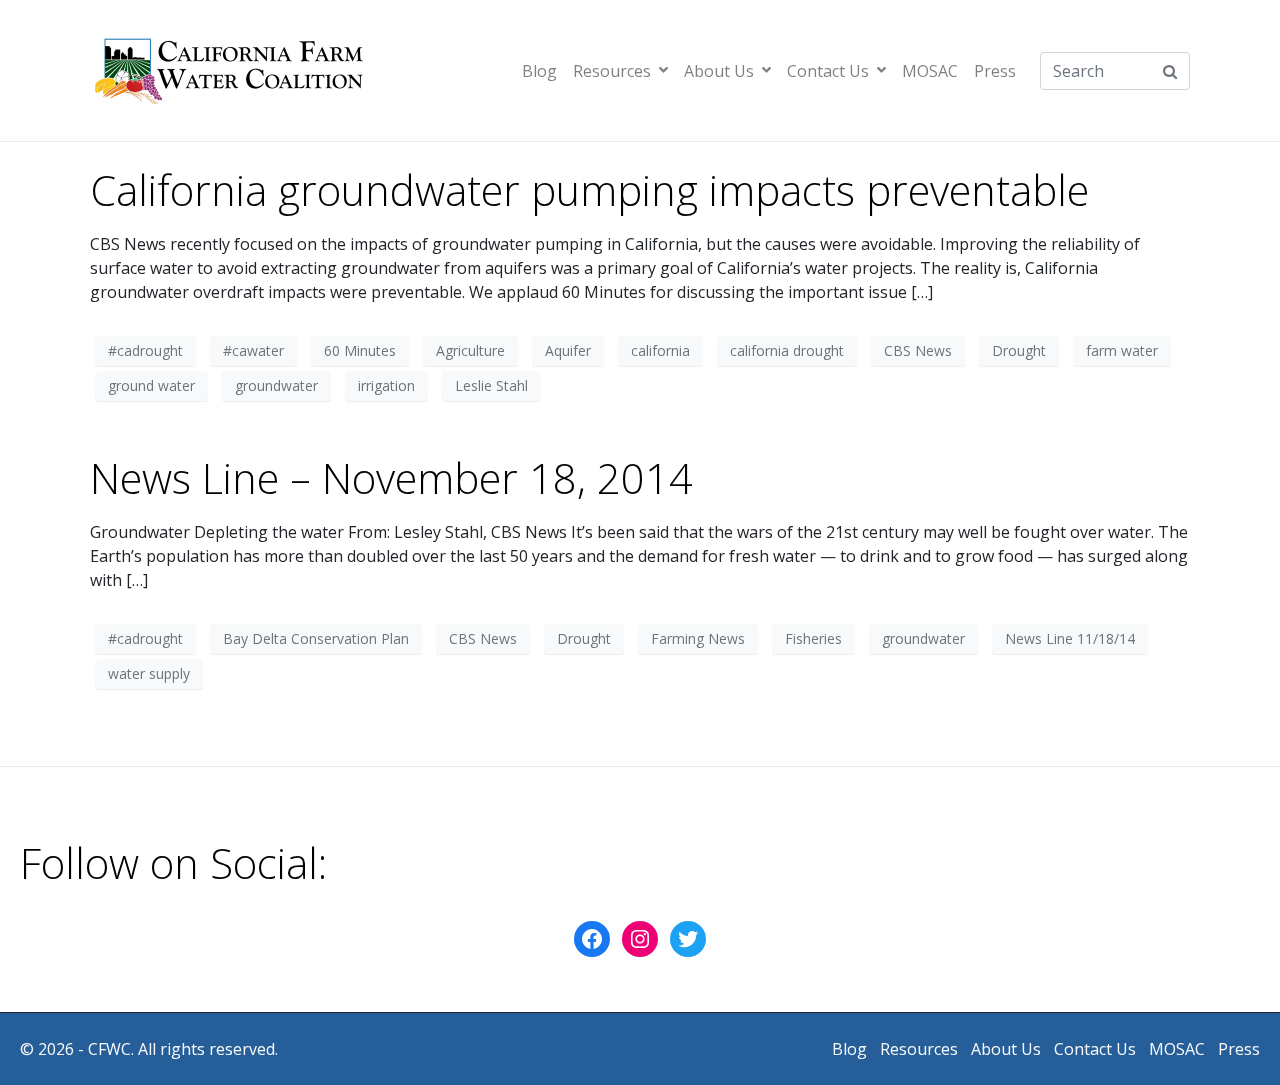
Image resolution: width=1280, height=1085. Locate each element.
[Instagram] (640, 939)
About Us (719, 71)
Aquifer (568, 350)
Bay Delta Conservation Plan (316, 638)
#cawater (253, 350)
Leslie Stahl (491, 385)
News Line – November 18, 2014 (391, 478)
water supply (149, 673)
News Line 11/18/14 (1070, 638)
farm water (1122, 350)
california (660, 350)
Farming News (698, 638)
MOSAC (930, 71)
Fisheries (813, 638)
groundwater (276, 385)
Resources (612, 71)
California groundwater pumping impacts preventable (589, 190)
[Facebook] (592, 939)
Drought (1019, 350)
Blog (539, 71)
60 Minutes (360, 350)
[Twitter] (688, 939)
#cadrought (145, 350)
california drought (787, 350)
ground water (151, 385)
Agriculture (470, 350)
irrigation (386, 385)
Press (995, 71)
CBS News (918, 350)
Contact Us (828, 71)
